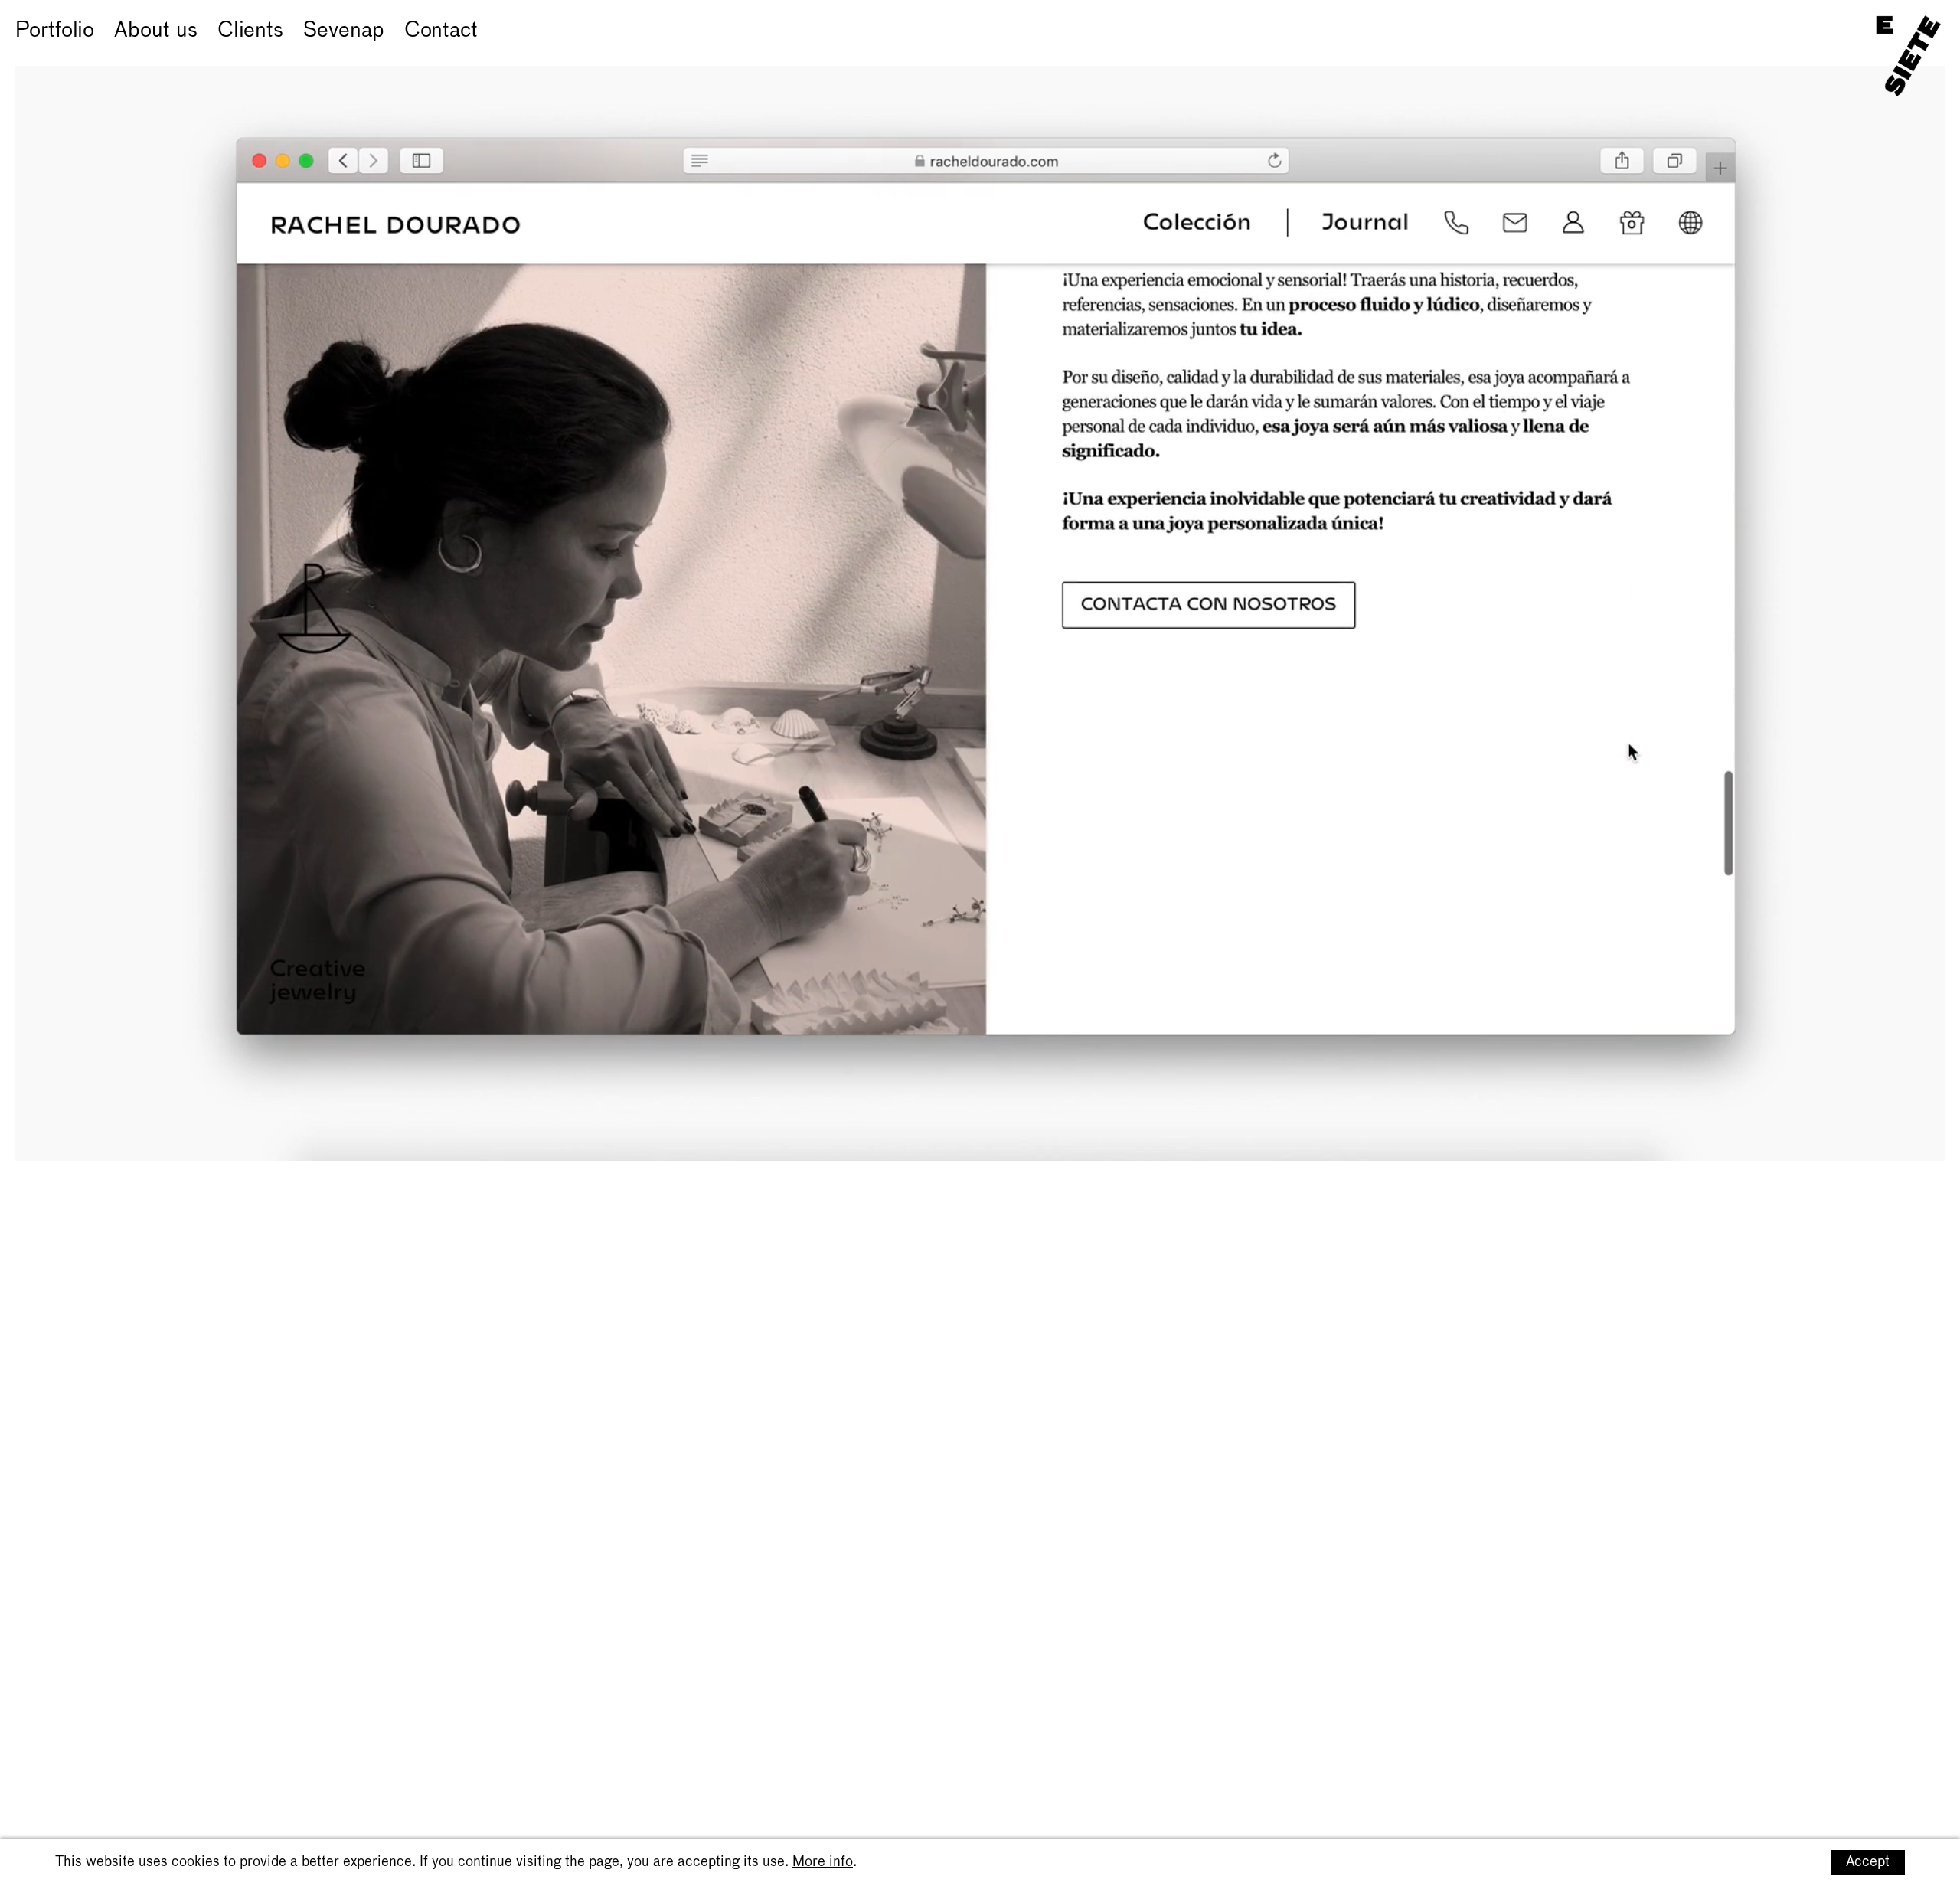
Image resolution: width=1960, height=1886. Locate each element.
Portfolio (55, 31)
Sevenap (343, 31)
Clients (250, 31)
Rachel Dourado (91, 54)
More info (823, 1862)
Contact (441, 31)
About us (155, 31)
